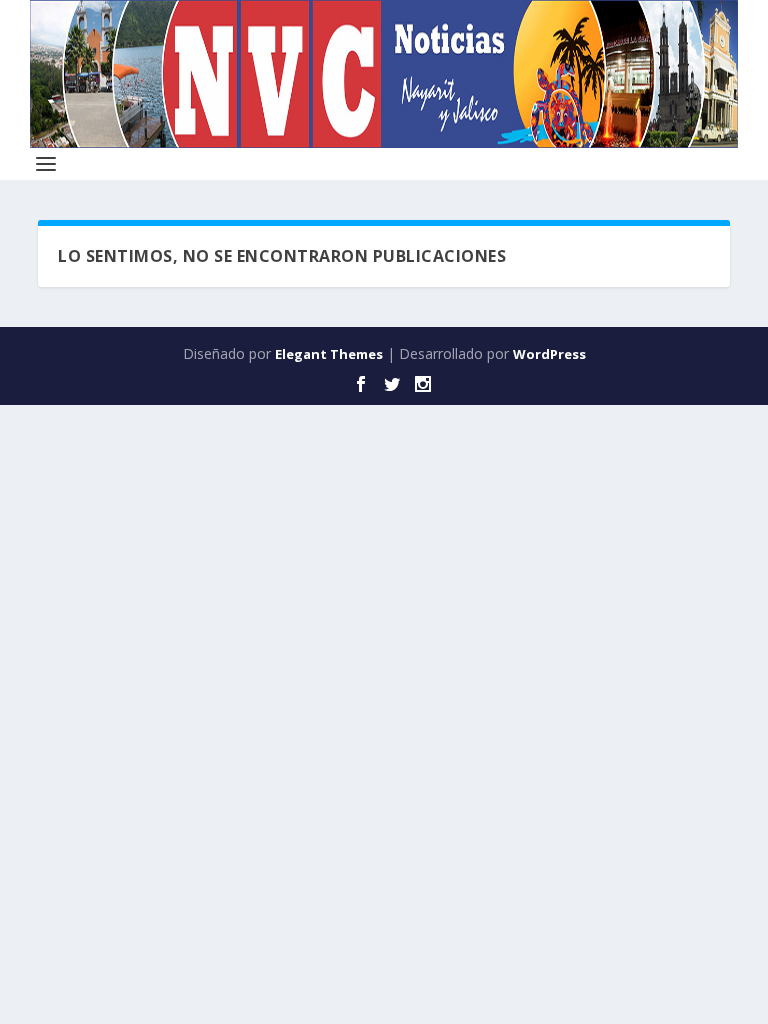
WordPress (549, 354)
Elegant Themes (329, 354)
